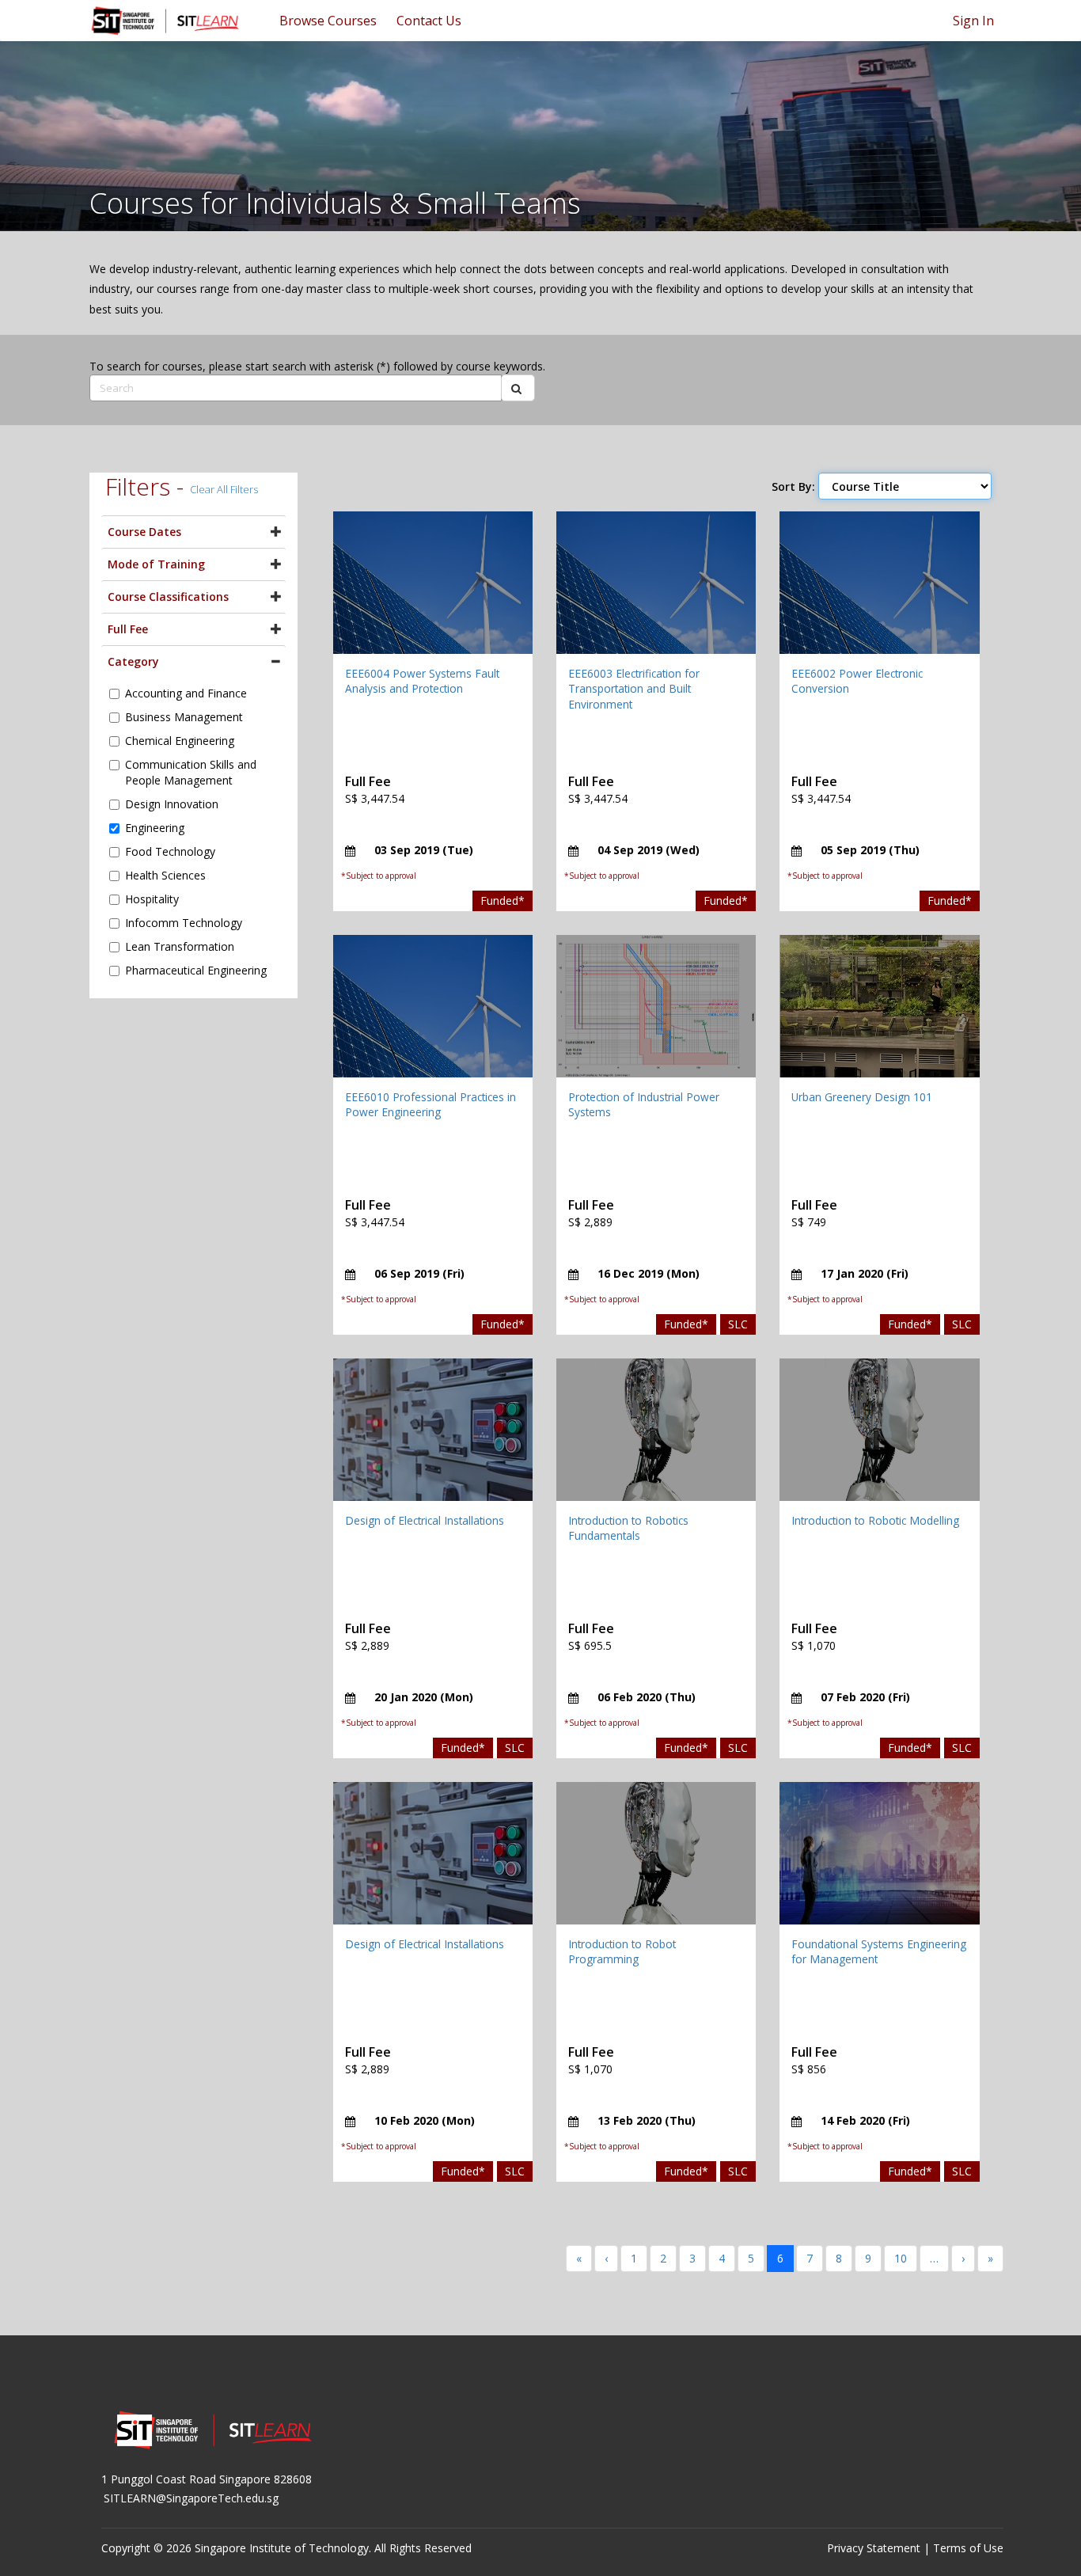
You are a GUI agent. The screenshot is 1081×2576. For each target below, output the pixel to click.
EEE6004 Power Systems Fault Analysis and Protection (422, 681)
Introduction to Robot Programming (622, 1952)
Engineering (155, 828)
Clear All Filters (224, 489)
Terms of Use (968, 2548)
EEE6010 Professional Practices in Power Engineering (431, 1105)
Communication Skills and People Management (191, 772)
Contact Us (429, 21)
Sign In (973, 21)
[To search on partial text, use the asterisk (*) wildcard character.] (518, 388)
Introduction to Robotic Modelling (875, 1520)
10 (901, 2258)
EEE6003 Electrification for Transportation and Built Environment (634, 689)
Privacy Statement (874, 2548)
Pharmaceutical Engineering (196, 970)
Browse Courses (328, 21)
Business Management (184, 717)
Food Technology (170, 851)
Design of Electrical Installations (425, 1520)
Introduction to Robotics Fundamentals (628, 1528)
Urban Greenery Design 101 (862, 1097)
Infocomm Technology (184, 923)
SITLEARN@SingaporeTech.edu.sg (191, 2498)
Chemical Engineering (180, 741)
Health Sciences (165, 875)
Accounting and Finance (186, 693)
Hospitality (152, 899)
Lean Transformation (180, 946)
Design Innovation (172, 804)
